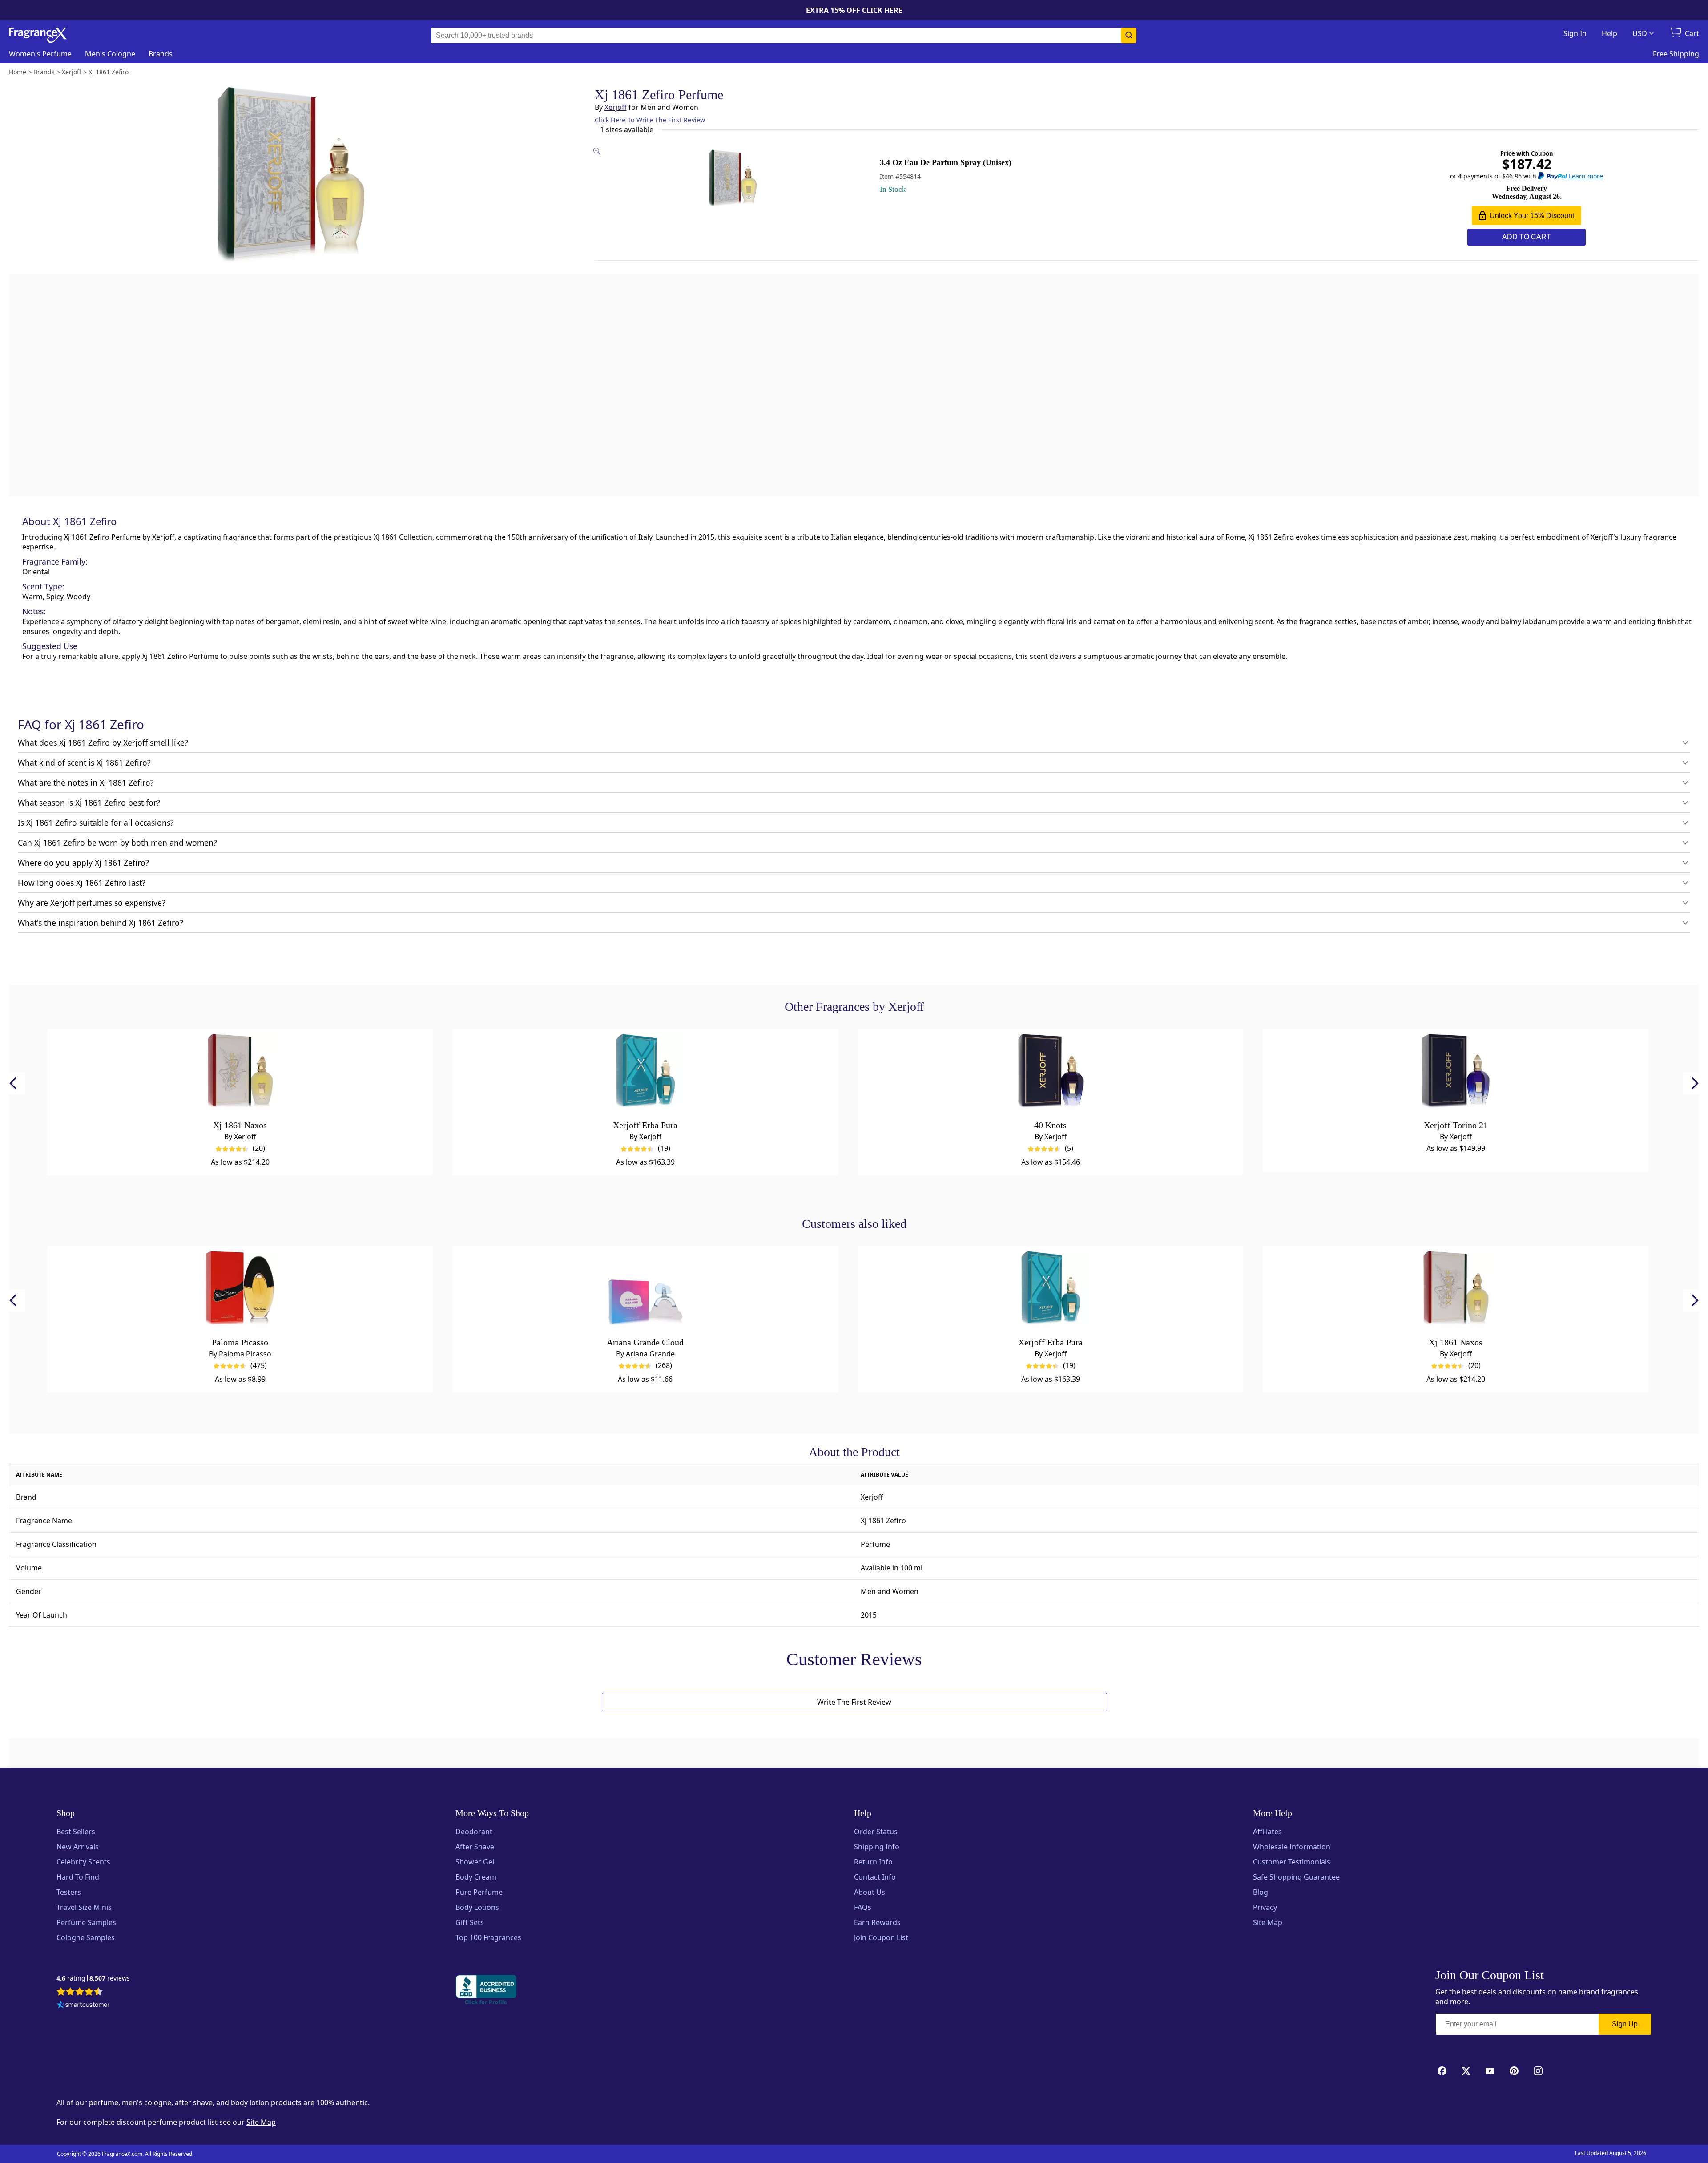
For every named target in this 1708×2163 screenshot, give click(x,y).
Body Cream (476, 1877)
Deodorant (474, 1832)
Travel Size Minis (84, 1907)
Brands (161, 54)
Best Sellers (76, 1832)
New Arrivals (78, 1847)
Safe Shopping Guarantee (1296, 1877)
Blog (1261, 1892)
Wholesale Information (1292, 1847)
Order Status (876, 1832)
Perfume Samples (86, 1922)
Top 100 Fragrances (488, 1937)
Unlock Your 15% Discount (1532, 216)
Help (1609, 33)
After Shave (475, 1847)
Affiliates (1267, 1832)
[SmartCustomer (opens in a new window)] (83, 2006)
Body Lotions (477, 1907)
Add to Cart (1527, 237)
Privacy (1265, 1907)
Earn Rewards (877, 1922)
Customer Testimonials (1292, 1862)
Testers (69, 1892)
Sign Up (1625, 2024)
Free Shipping (1676, 54)
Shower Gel (475, 1862)
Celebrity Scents (83, 1862)
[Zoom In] (1084, 823)
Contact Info (875, 1877)
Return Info (873, 1862)
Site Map (1268, 1922)
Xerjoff (616, 107)
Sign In (1575, 33)
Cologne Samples (86, 1937)
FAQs (863, 1907)
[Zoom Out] (1084, 849)
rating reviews (93, 1979)
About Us (870, 1892)
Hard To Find (78, 1877)
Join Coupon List (881, 1937)
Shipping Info (877, 1847)
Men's (110, 54)
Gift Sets (470, 1922)
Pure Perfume (479, 1892)
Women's (40, 54)
